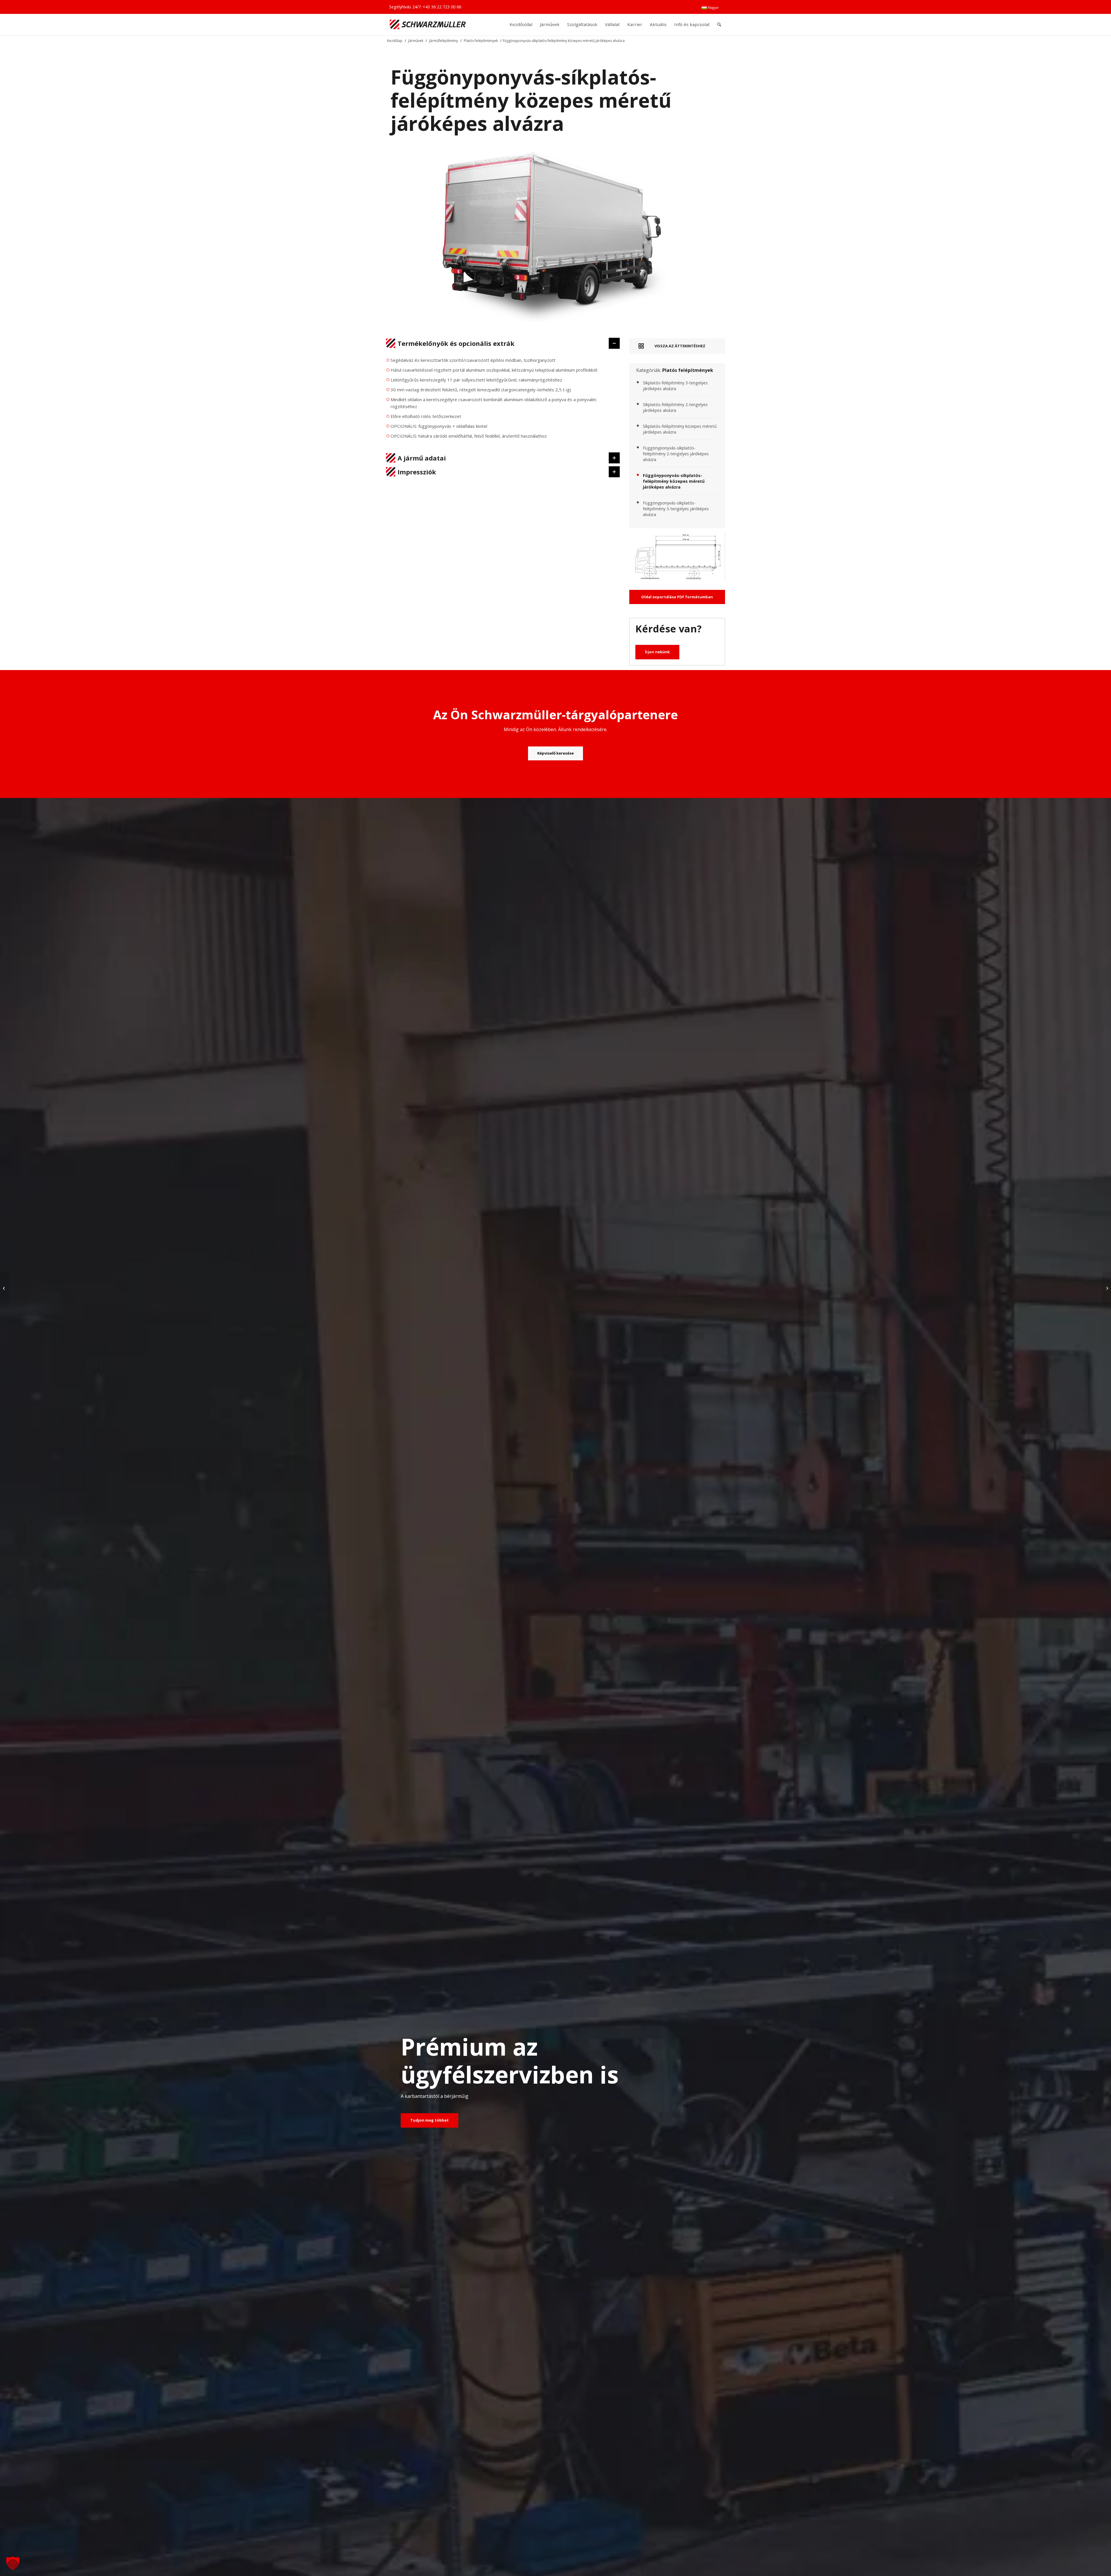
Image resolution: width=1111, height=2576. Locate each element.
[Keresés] (719, 24)
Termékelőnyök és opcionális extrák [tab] (456, 343)
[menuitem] (710, 8)
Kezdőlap (395, 41)
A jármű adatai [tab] (422, 458)
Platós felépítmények (481, 41)
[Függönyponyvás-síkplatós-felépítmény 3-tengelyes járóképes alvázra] (1107, 1288)
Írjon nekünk (657, 652)
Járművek (416, 41)
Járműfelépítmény (444, 41)
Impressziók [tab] (417, 472)
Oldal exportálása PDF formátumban (677, 597)
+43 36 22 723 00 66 (442, 7)
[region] (503, 401)
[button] (13, 2563)
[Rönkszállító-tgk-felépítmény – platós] (4, 1288)
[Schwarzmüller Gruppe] (428, 24)
